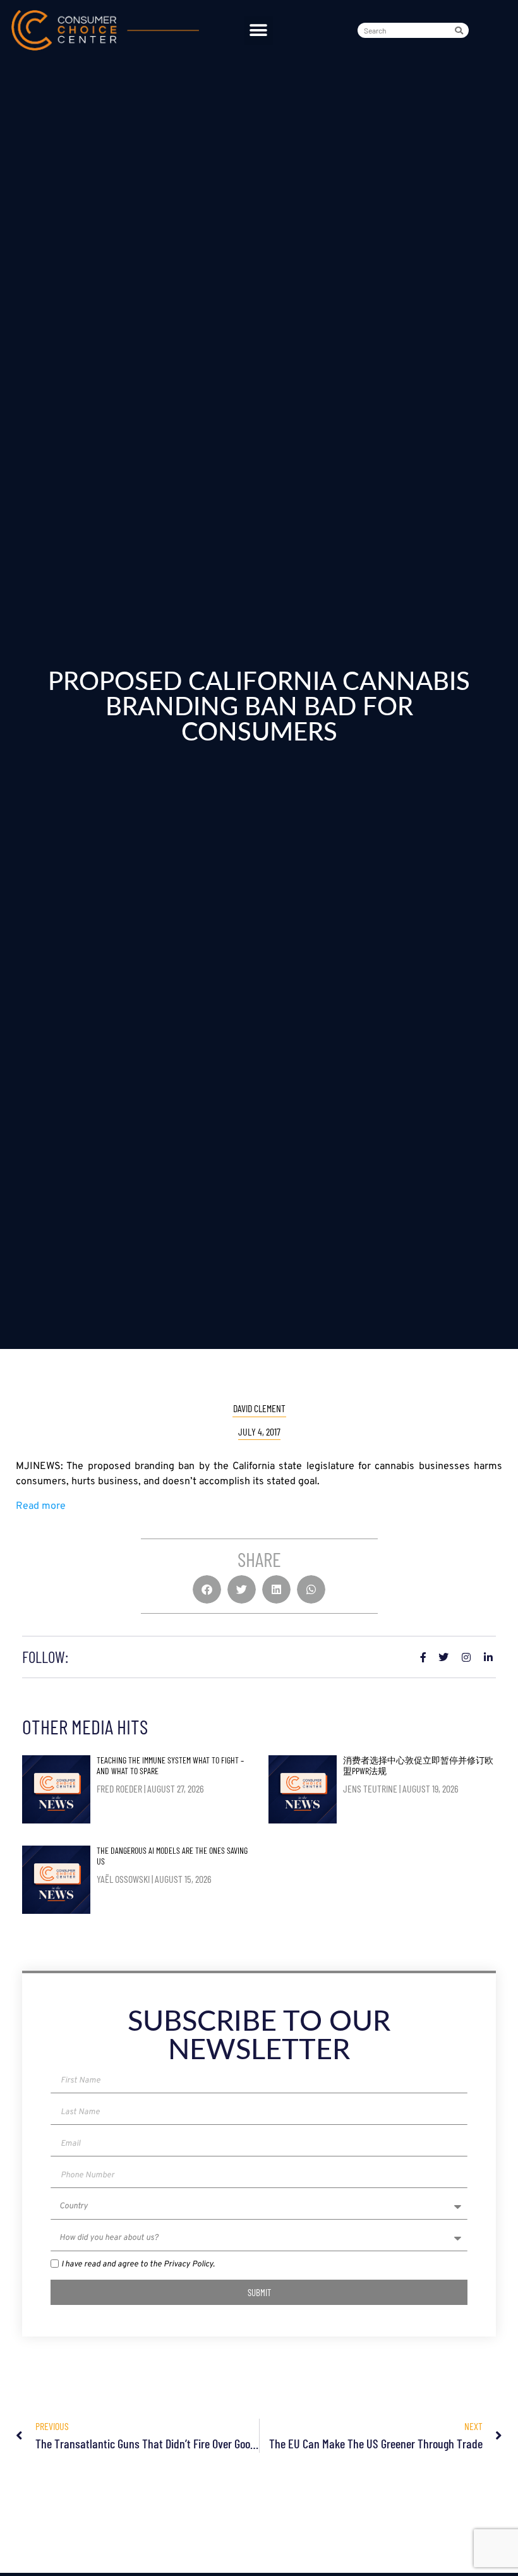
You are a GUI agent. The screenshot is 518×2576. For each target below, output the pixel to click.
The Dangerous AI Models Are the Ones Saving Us (172, 1856)
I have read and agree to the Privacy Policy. (138, 2265)
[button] (259, 31)
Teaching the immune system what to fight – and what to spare (170, 1765)
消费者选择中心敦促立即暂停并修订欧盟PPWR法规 (418, 1765)
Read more (41, 1506)
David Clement (259, 1408)
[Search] (461, 30)
